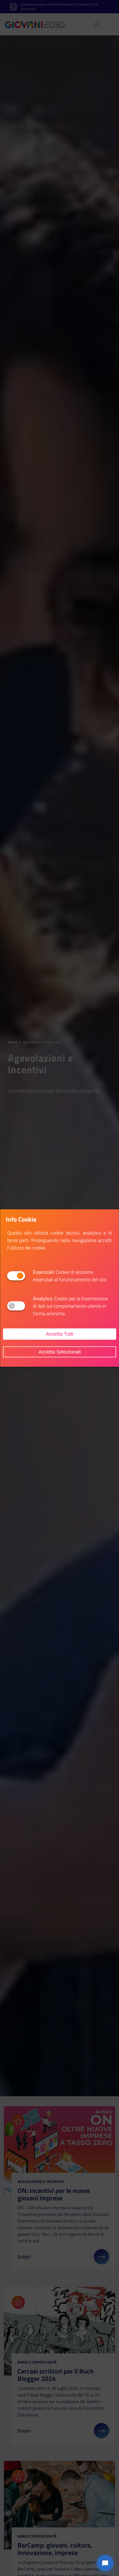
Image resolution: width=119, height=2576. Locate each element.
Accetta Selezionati (60, 1352)
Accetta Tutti (60, 1334)
